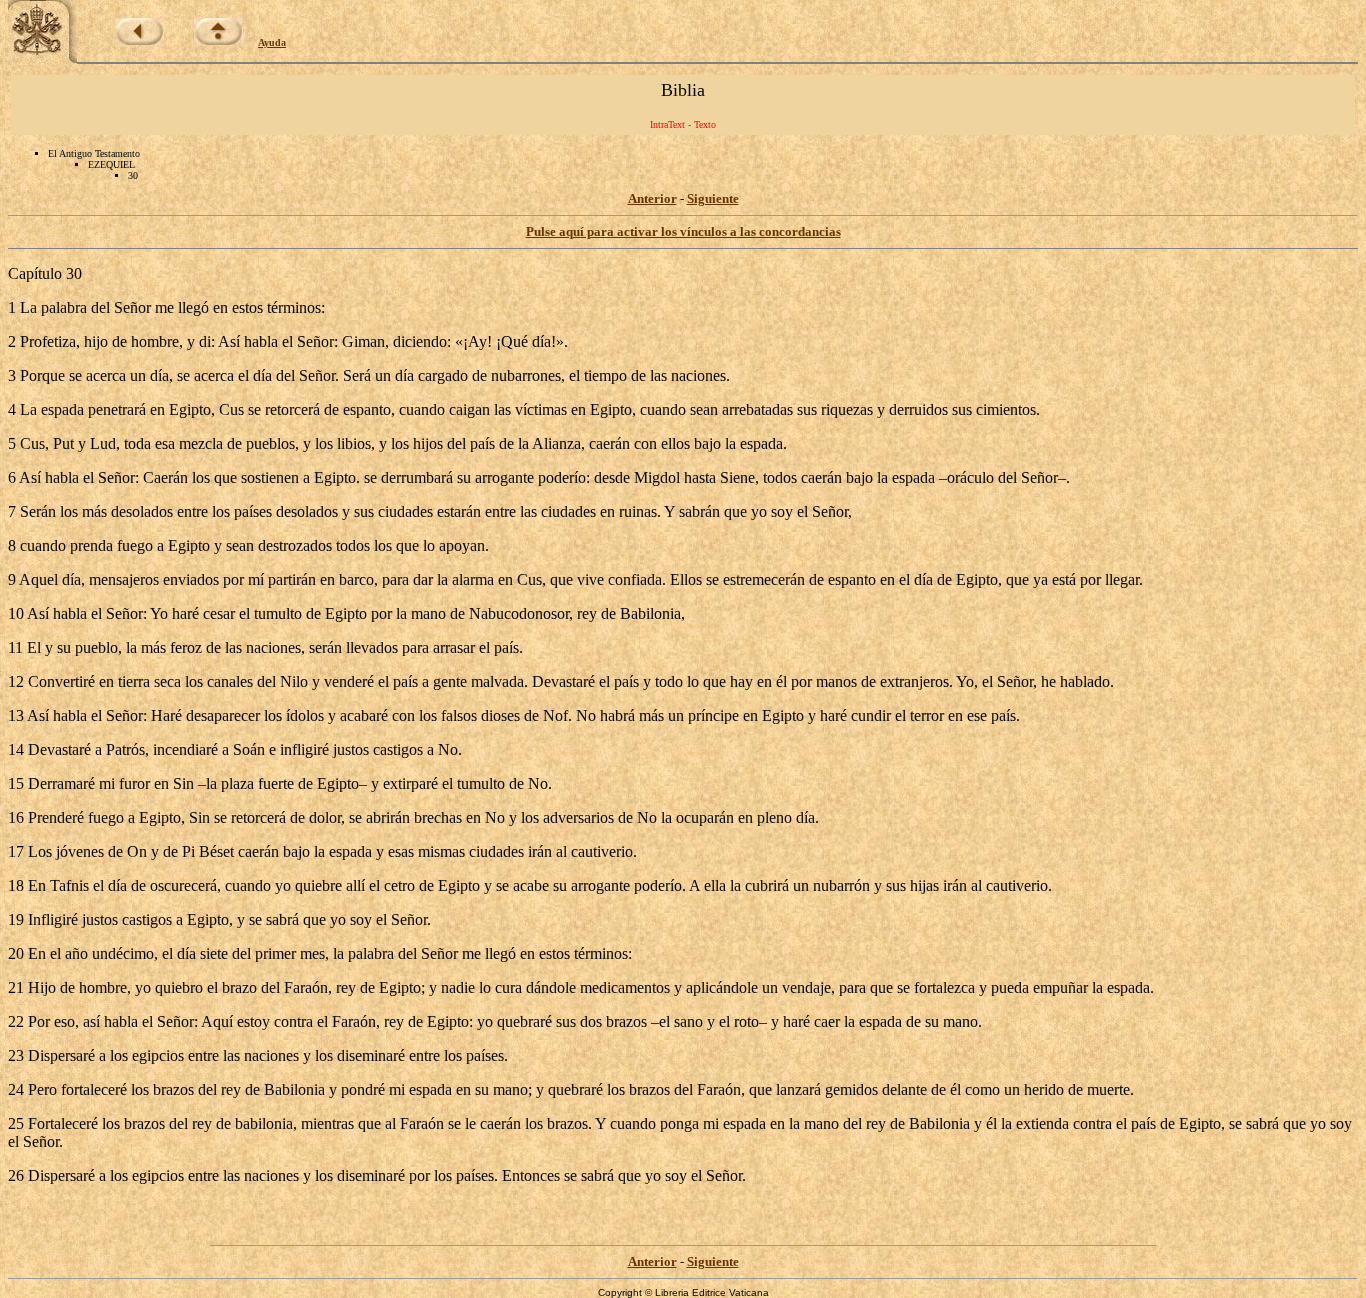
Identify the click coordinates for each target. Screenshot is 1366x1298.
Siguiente (713, 198)
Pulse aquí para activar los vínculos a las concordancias (683, 231)
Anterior (652, 198)
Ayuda (272, 42)
